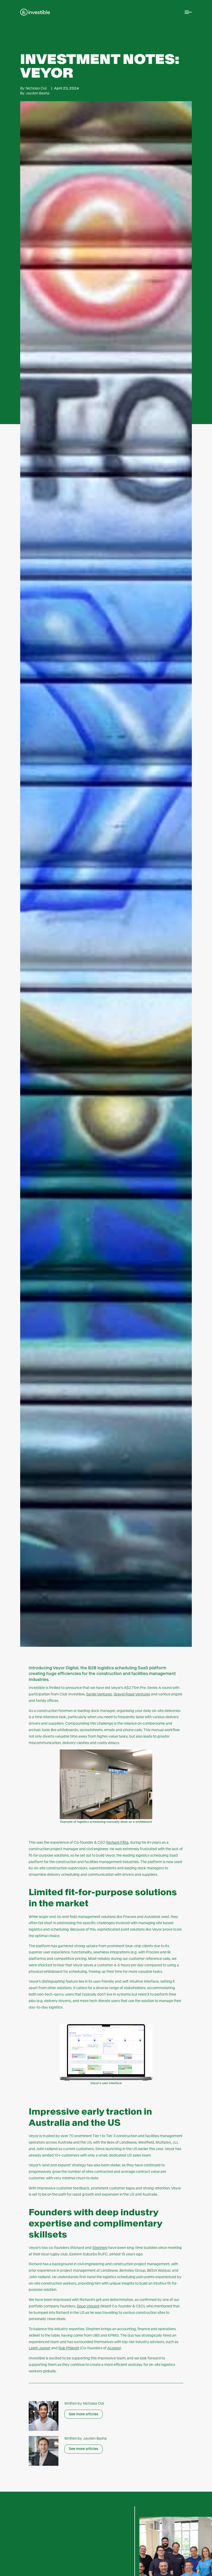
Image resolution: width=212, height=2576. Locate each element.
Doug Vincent (88, 2306)
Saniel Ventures (99, 1694)
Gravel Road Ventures (132, 1694)
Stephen (99, 2248)
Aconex (114, 2348)
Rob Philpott (69, 2348)
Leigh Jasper (40, 2348)
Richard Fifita (117, 1842)
